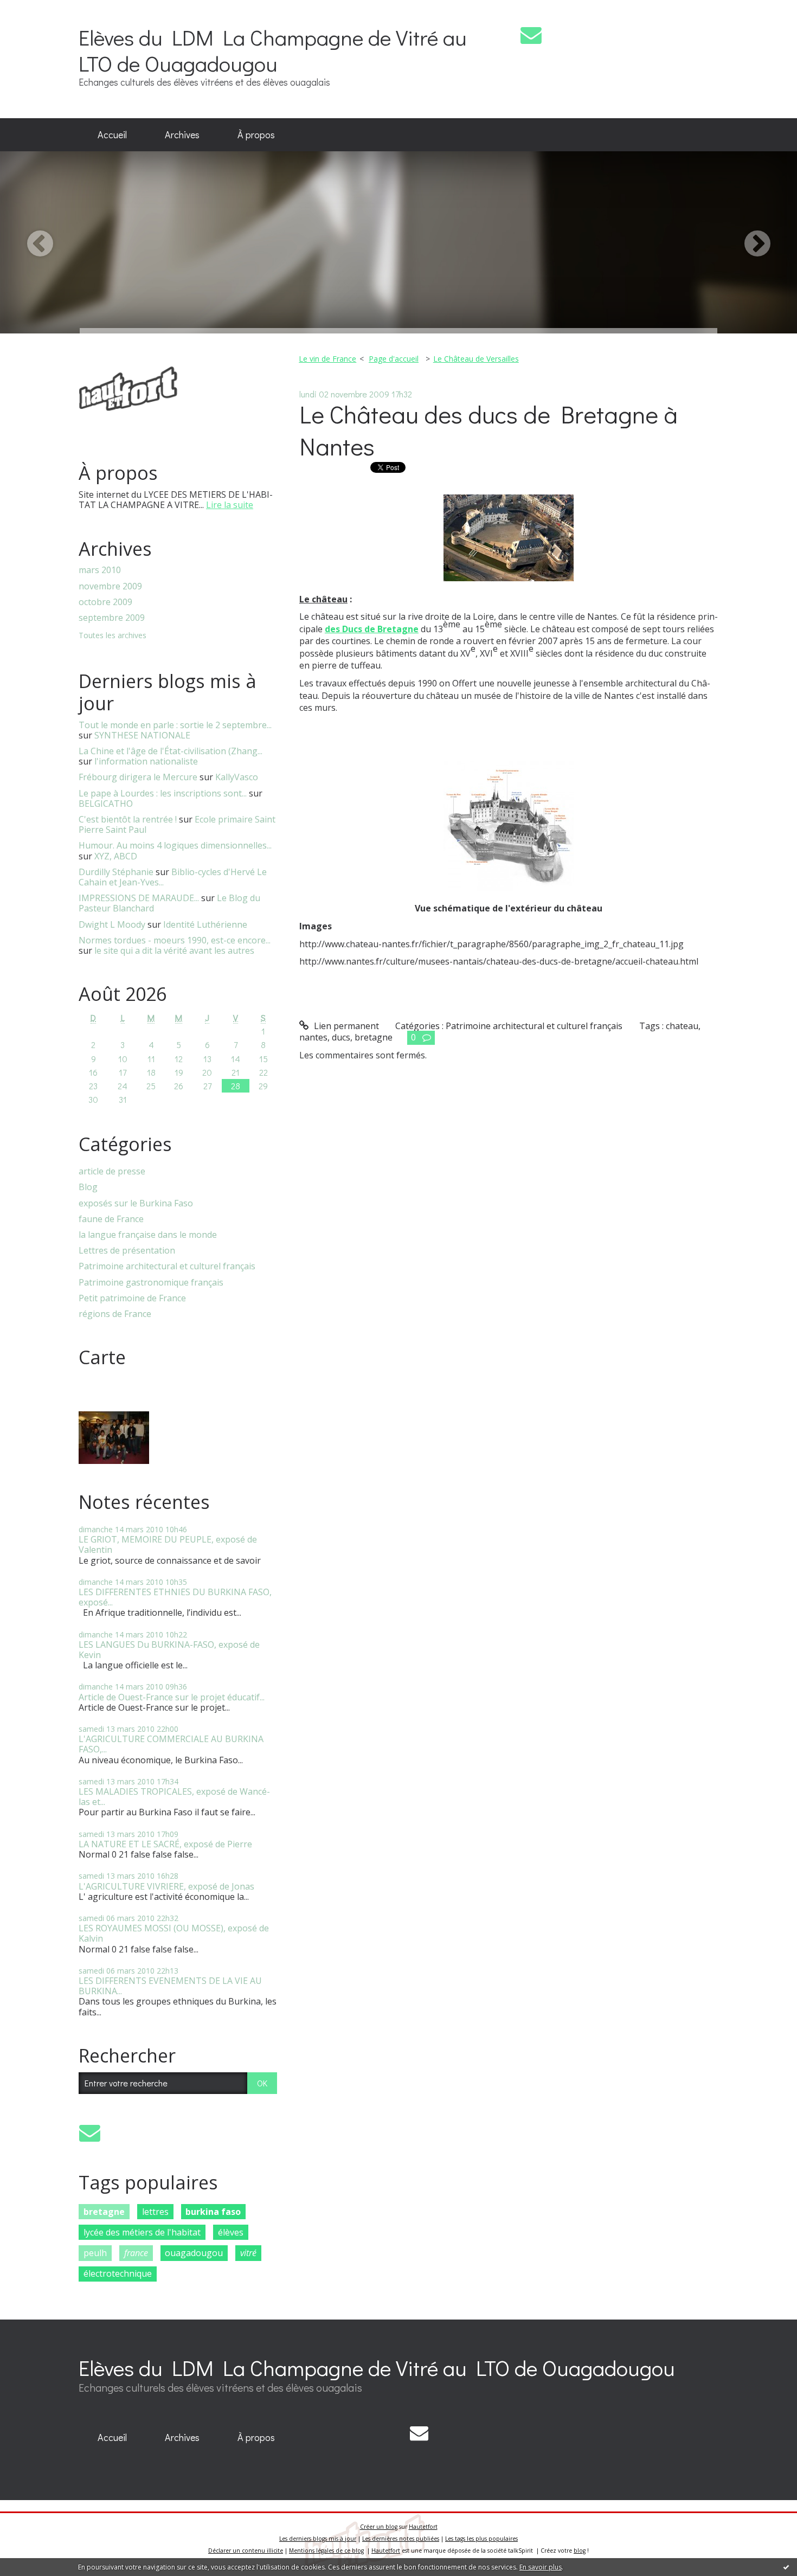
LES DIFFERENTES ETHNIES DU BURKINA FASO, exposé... (175, 1597)
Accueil (112, 134)
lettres (155, 2212)
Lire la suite (230, 505)
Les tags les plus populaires (481, 2539)
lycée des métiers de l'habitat (142, 2232)
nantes (313, 1037)
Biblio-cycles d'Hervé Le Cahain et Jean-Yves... (173, 877)
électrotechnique (118, 2273)
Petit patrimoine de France (132, 1298)
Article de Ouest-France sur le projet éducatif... (172, 1697)
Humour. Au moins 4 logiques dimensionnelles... (175, 845)
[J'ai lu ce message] (786, 2567)
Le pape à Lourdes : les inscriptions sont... (163, 793)
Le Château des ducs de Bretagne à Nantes (489, 430)
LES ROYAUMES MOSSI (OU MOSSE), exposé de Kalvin (174, 1933)
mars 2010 (100, 570)
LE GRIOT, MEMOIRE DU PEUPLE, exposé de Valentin (168, 1544)
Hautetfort (423, 2527)
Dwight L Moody (112, 924)
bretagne (104, 2212)
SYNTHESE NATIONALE (142, 735)
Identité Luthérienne (205, 924)
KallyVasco (237, 777)
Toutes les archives (113, 636)
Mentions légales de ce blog (326, 2551)
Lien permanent (345, 1026)
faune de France (111, 1219)
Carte (102, 1357)
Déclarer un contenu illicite (246, 2551)
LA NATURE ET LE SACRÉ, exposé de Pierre (165, 1844)
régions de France (115, 1314)
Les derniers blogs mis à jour (318, 2539)
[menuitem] (112, 135)
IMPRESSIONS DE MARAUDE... (139, 898)
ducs (341, 1037)
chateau (682, 1026)
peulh (95, 2253)
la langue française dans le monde (148, 1235)
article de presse (112, 1171)
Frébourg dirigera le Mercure (138, 777)
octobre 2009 (105, 602)
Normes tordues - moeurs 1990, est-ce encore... (175, 940)
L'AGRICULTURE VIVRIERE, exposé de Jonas (166, 1886)
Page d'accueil (394, 359)
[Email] (531, 35)
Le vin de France (327, 359)
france (136, 2253)
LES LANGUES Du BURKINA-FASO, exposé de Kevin (169, 1650)
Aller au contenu (39, 10)
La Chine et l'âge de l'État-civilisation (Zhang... (171, 751)
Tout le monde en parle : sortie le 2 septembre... (175, 725)
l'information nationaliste (146, 761)
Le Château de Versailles (476, 359)
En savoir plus (541, 2567)
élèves (231, 2232)
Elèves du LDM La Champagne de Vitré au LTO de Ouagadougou (273, 50)
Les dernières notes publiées (401, 2539)
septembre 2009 (112, 618)
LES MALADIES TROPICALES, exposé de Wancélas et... (174, 1797)
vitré (248, 2253)
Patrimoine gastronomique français (151, 1283)
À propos (256, 134)
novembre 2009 (110, 586)
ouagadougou (194, 2253)
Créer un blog (379, 2527)
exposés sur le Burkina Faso (136, 1203)
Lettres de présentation (127, 1251)
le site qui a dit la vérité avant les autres (174, 950)
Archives (182, 134)
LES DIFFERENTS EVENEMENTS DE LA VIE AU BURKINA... (170, 1986)
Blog (88, 1187)
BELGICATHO (106, 804)
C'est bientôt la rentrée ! (128, 819)
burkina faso (213, 2212)
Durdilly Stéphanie (116, 872)
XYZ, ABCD (116, 856)
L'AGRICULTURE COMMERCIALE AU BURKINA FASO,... (171, 1744)
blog (580, 2551)
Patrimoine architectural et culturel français (167, 1266)
